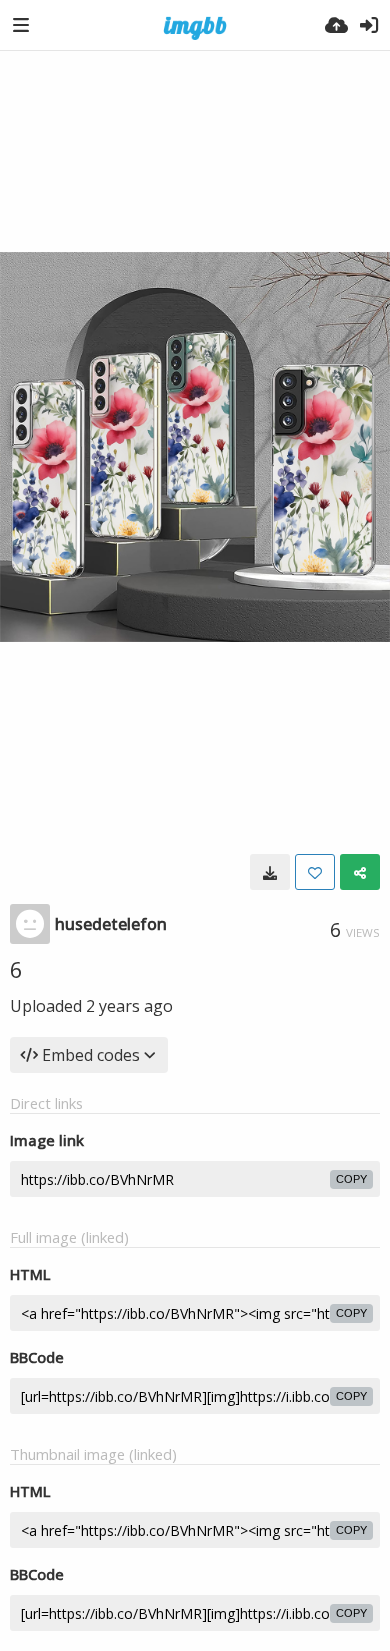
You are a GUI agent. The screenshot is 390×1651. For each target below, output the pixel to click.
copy (351, 1179)
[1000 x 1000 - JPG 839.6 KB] (270, 872)
